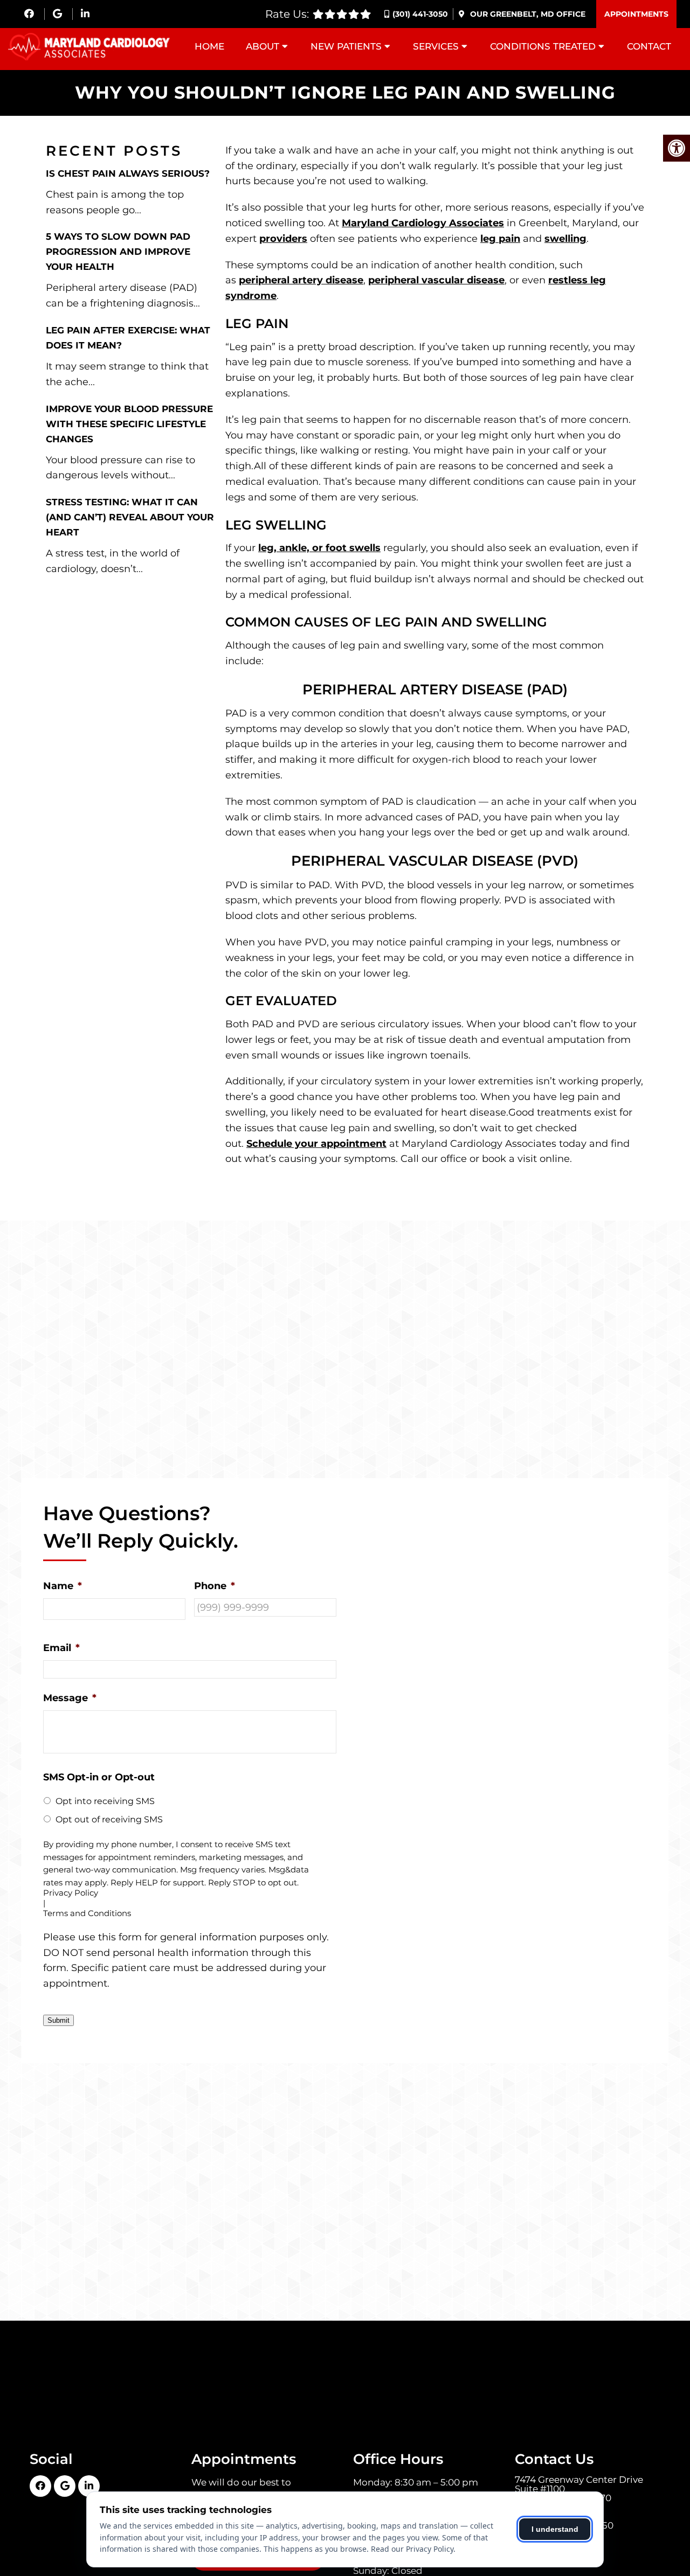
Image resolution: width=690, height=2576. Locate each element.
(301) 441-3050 (420, 14)
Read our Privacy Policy (412, 2549)
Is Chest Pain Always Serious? (128, 173)
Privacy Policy (71, 1893)
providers (283, 239)
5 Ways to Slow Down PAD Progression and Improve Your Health (118, 252)
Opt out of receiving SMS (109, 1819)
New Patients (346, 46)
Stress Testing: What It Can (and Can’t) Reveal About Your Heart (130, 517)
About (263, 46)
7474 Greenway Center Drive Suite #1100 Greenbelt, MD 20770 (579, 2489)
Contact (649, 46)
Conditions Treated (543, 46)
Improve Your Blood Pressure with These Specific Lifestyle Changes (129, 424)
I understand (555, 2529)
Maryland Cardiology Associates (423, 223)
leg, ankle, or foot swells (319, 548)
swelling (565, 239)
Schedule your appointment (316, 1144)
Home (209, 46)
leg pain (500, 239)
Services (436, 46)
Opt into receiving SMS (105, 1801)
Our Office (527, 14)
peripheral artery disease (301, 280)
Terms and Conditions (87, 1914)
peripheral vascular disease (436, 280)
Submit (58, 2020)
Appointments (636, 14)
